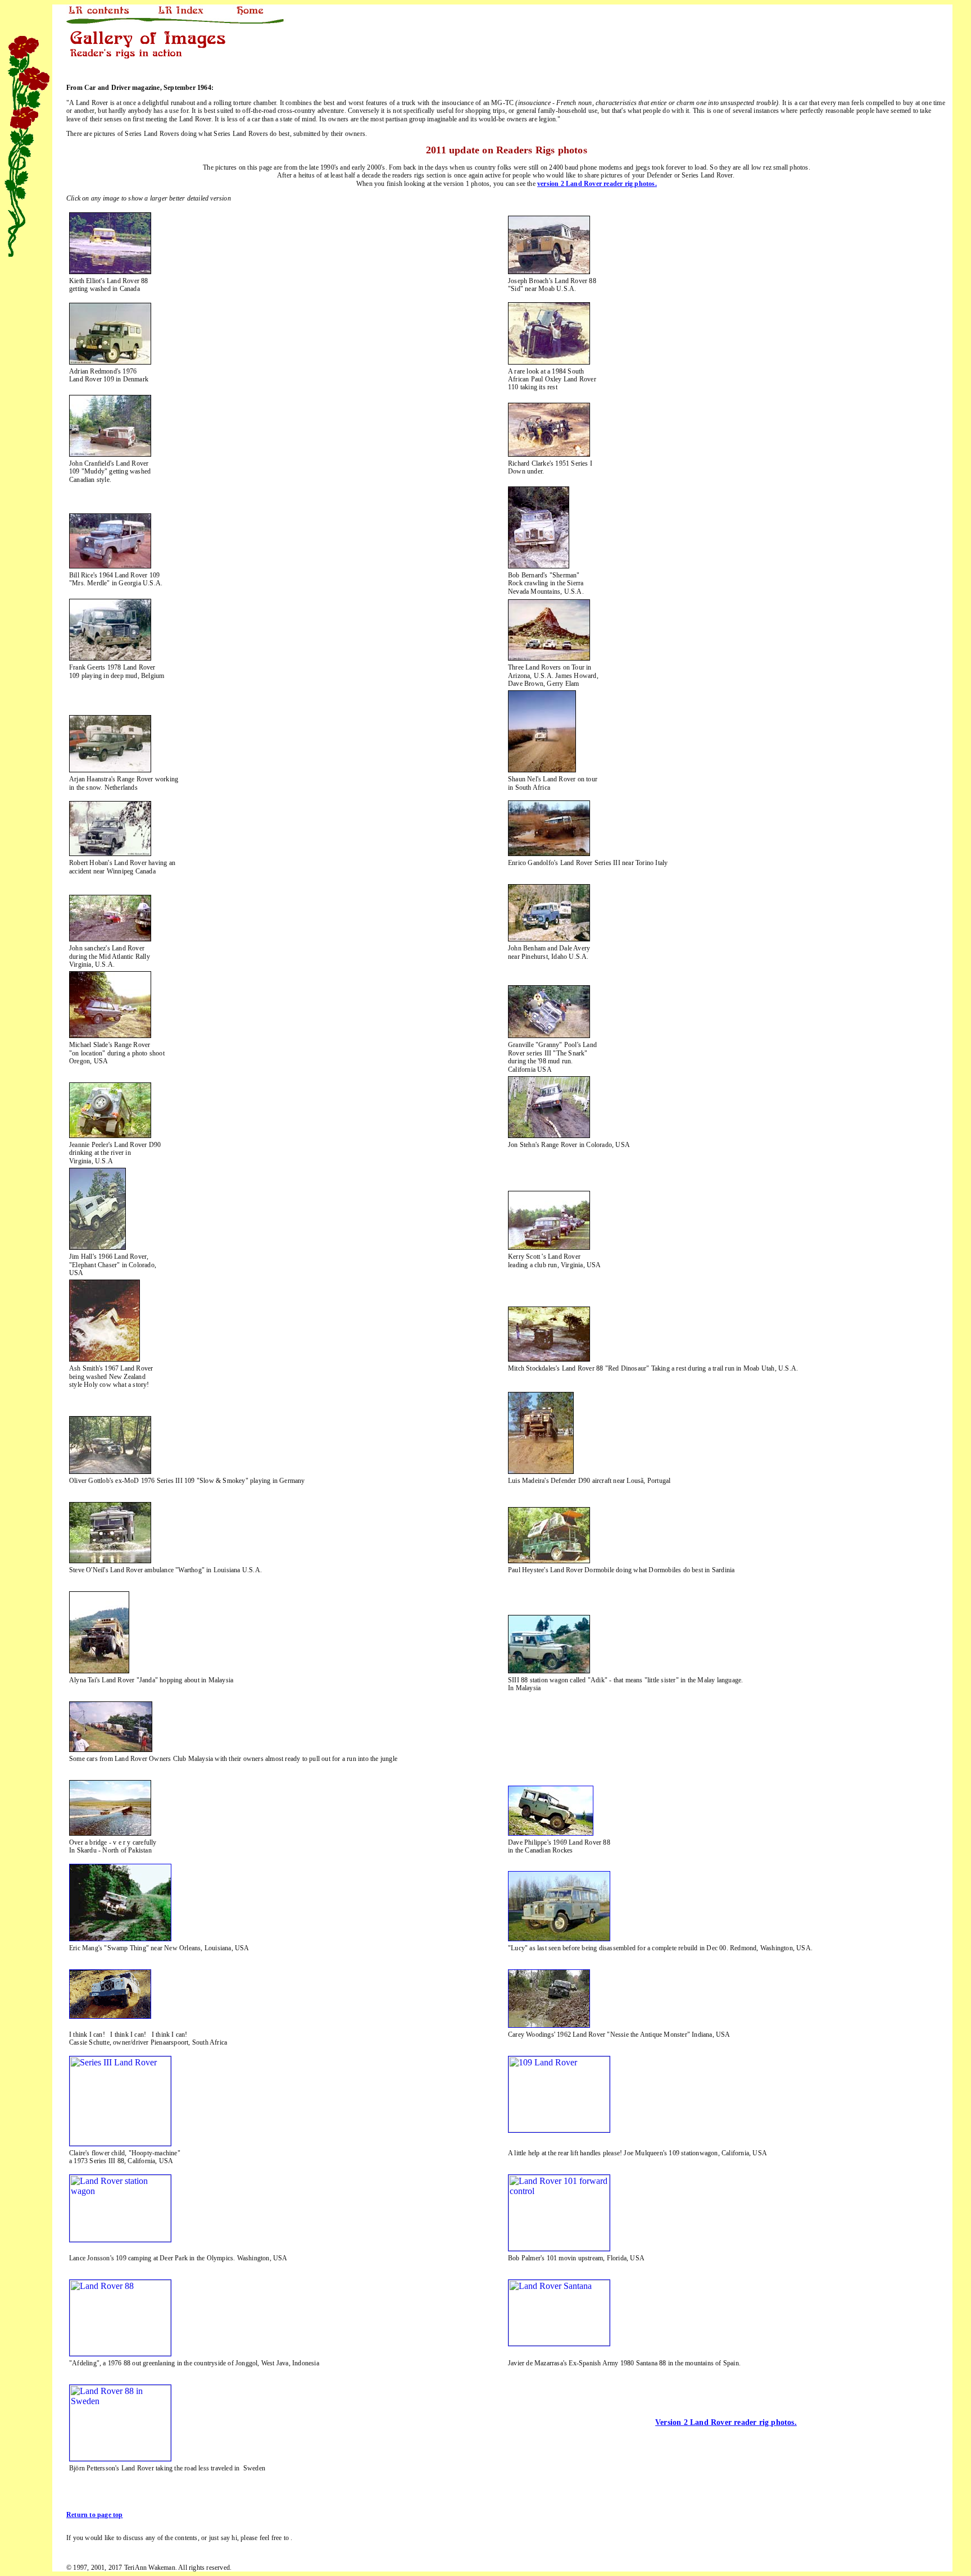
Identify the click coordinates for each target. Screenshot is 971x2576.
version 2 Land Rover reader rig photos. (597, 184)
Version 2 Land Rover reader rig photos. (726, 2422)
